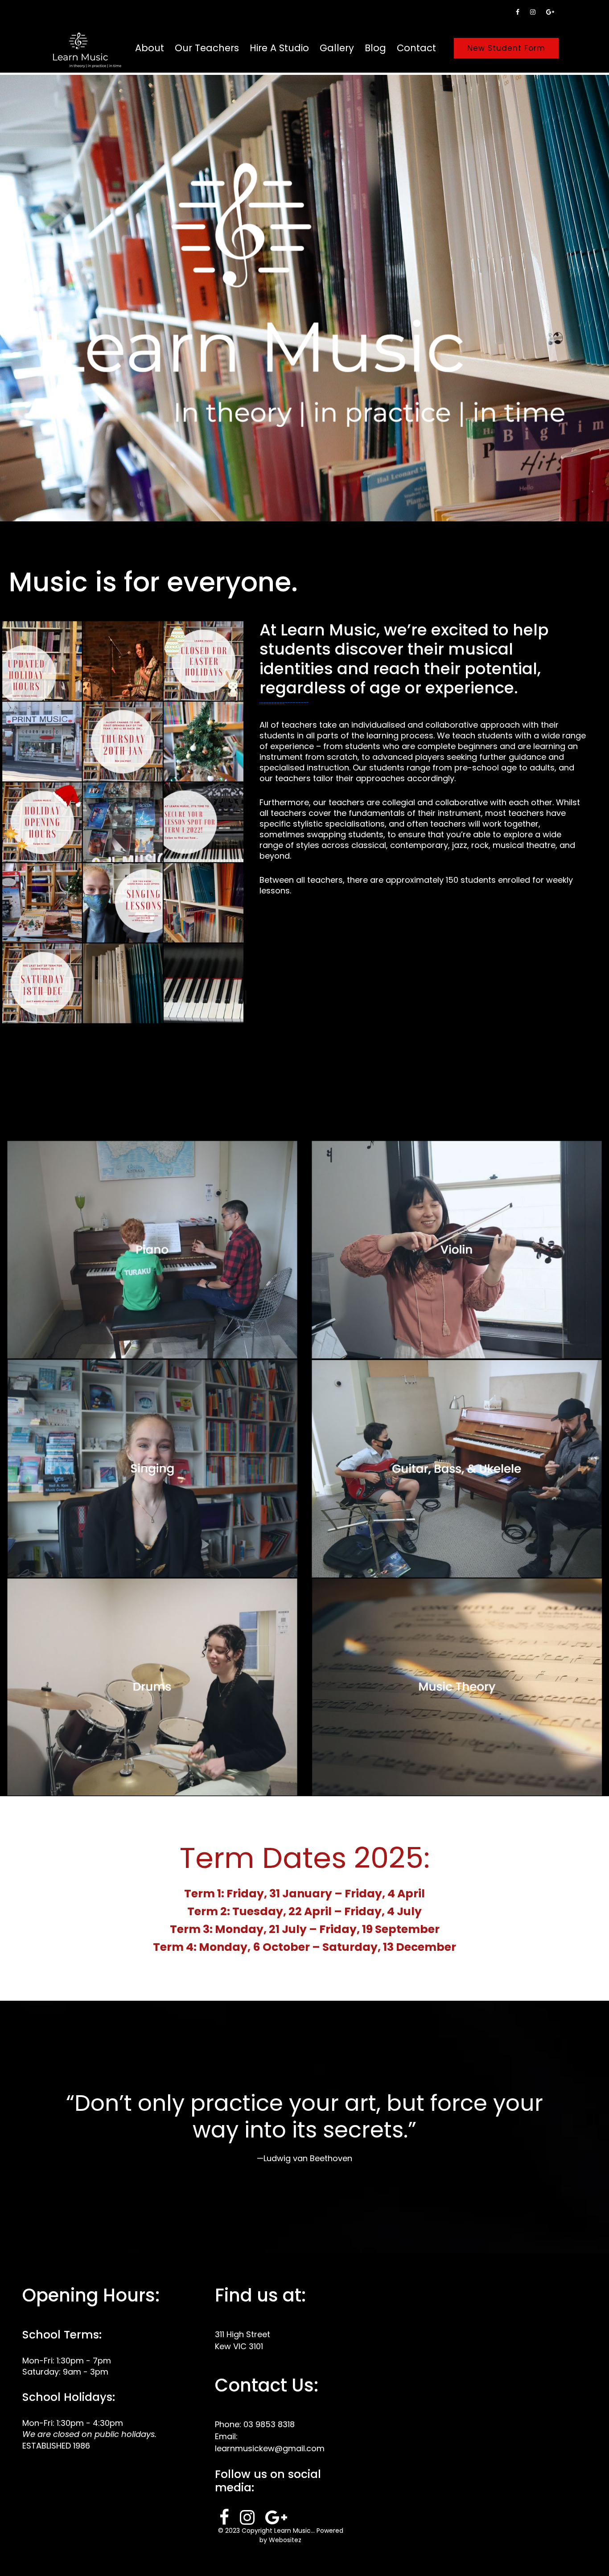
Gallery (337, 48)
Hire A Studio (279, 48)
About (150, 48)
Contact (416, 48)
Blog (375, 48)
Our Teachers (207, 48)
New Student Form (506, 48)
